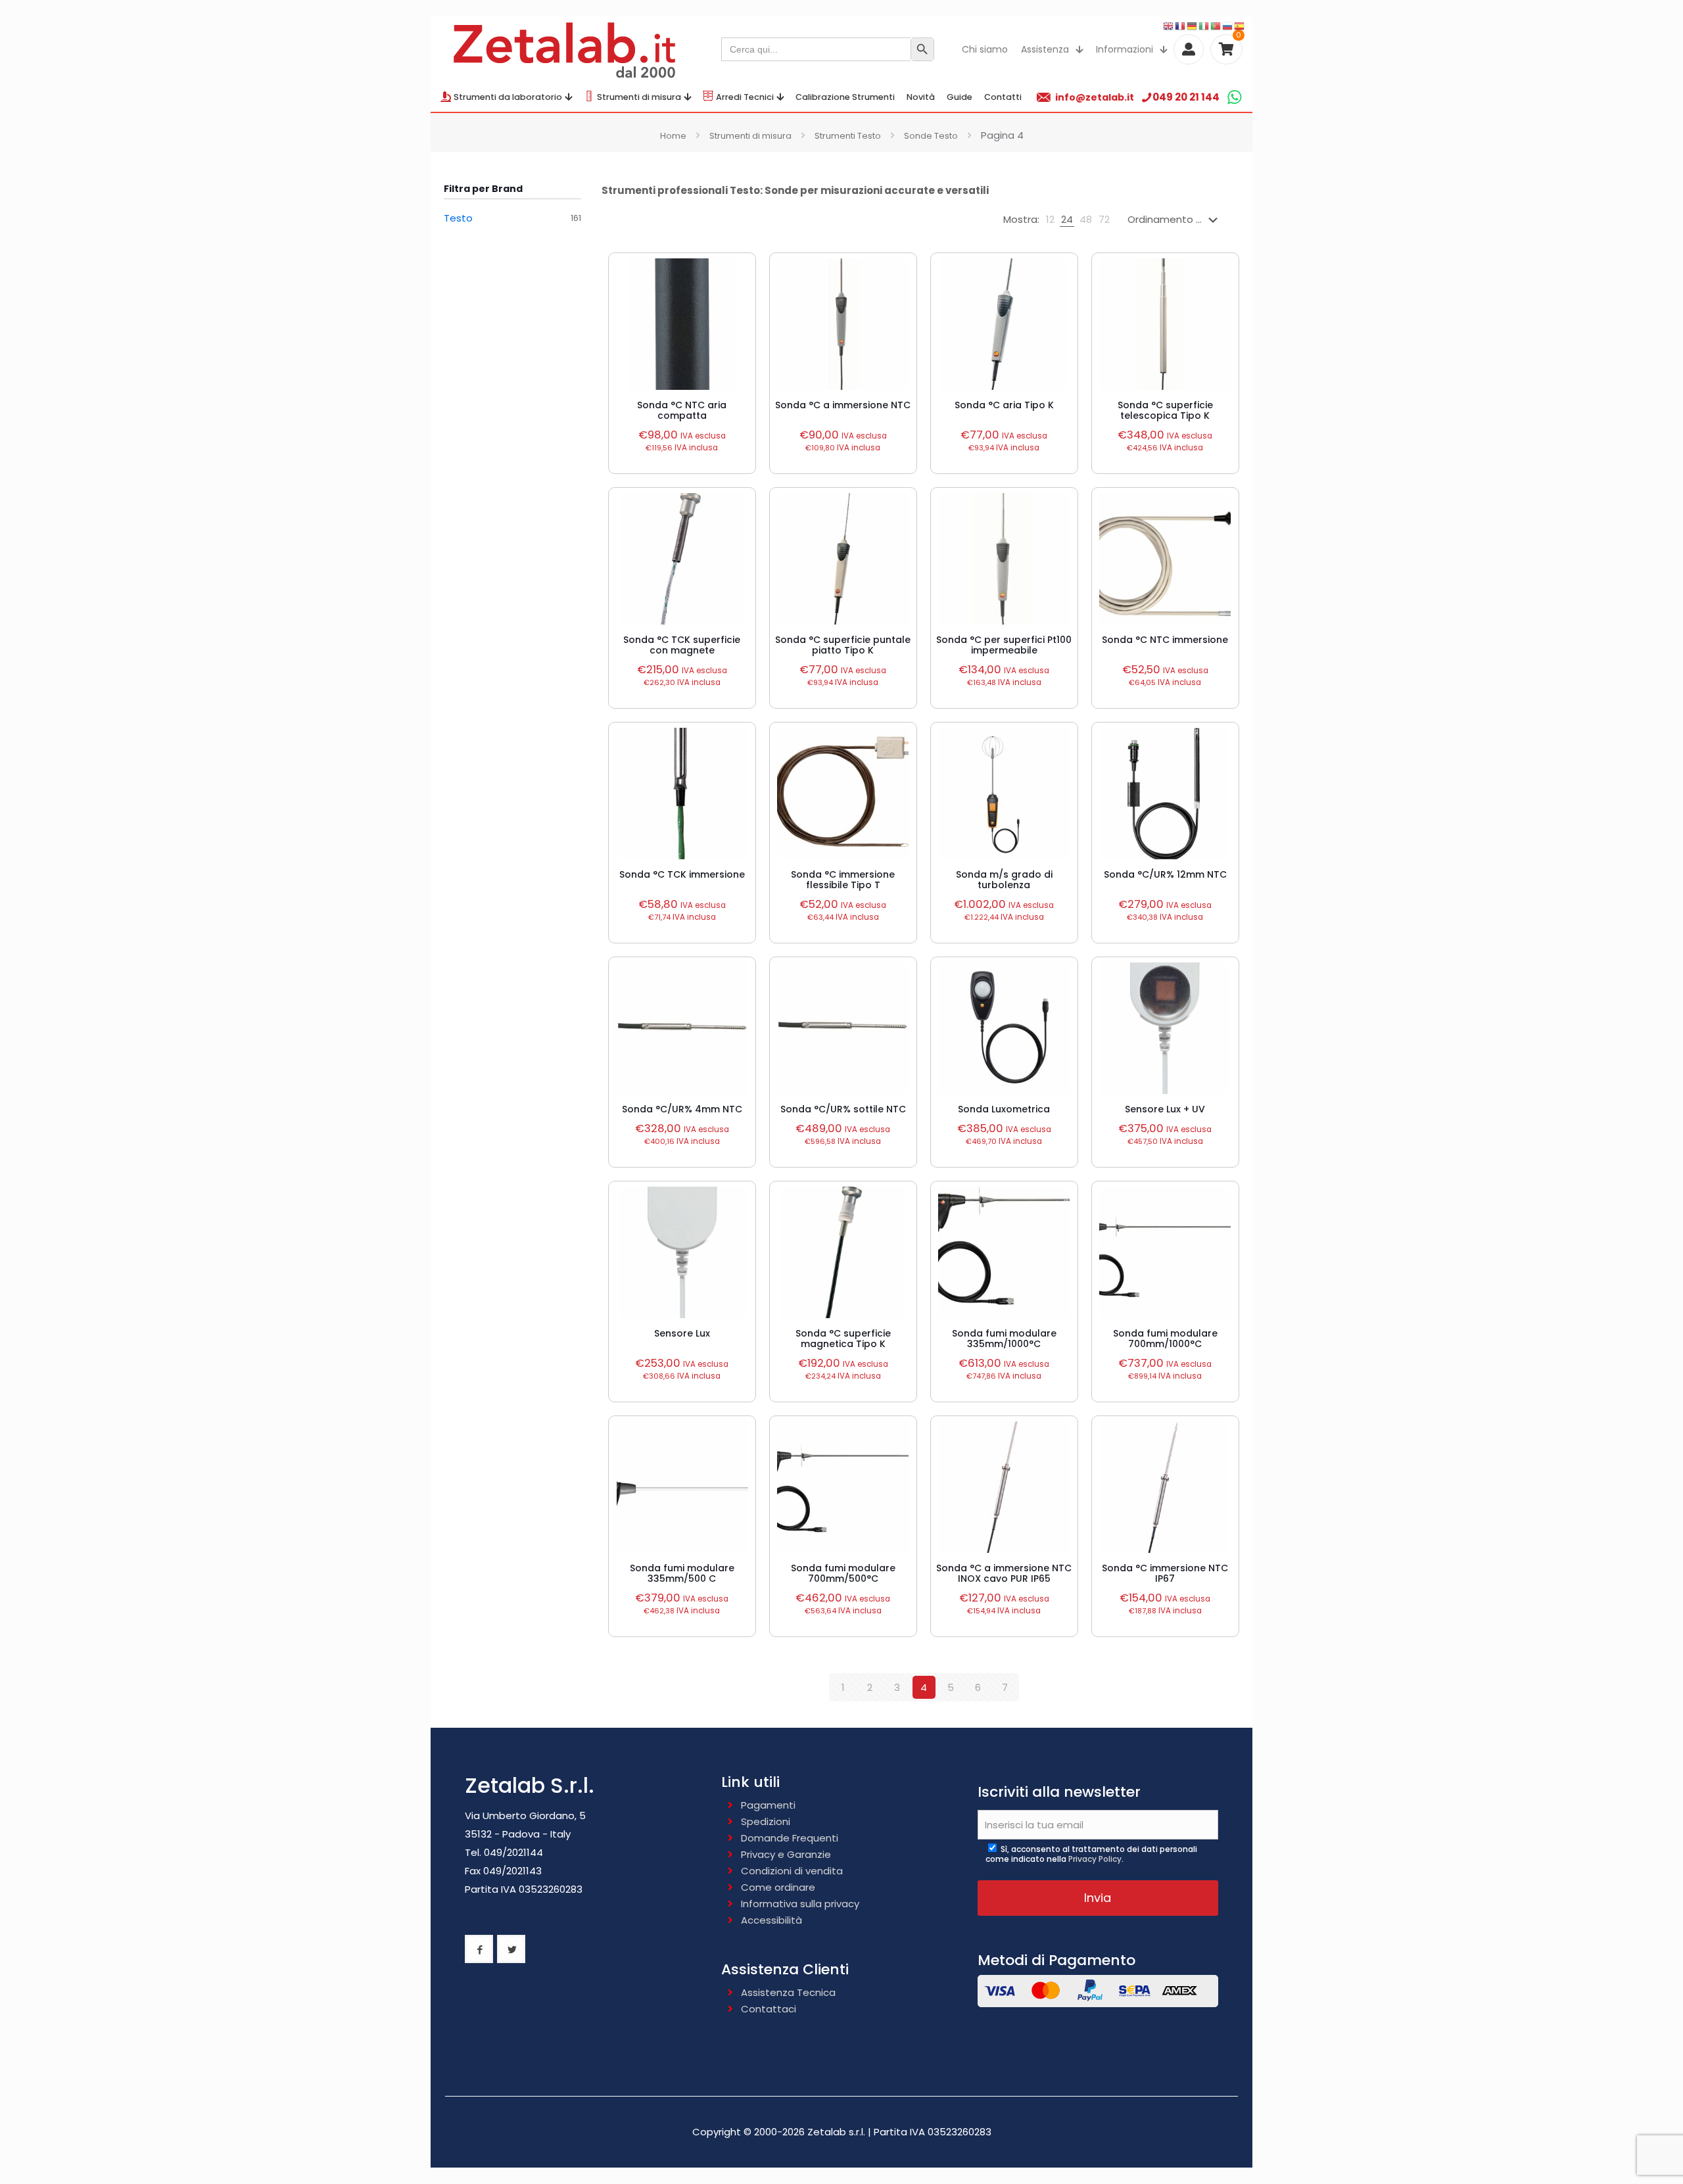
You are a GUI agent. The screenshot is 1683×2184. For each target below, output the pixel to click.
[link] (1050, 220)
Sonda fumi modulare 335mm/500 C (682, 1573)
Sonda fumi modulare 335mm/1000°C (1004, 1339)
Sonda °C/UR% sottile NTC (843, 1109)
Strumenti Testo (848, 136)
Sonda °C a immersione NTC (843, 405)
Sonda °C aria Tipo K (1004, 405)
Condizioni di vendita (792, 1871)
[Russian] (1228, 25)
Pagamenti (768, 1805)
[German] (1193, 25)
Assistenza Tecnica (788, 1992)
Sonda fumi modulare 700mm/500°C (843, 1573)
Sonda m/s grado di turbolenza (1004, 880)
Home (673, 136)
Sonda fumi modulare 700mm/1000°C (1165, 1339)
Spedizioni (766, 1821)
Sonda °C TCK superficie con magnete (682, 645)
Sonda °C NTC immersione (1165, 640)
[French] (1181, 25)
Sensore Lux (682, 1333)
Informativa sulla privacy (800, 1904)
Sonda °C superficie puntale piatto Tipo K (843, 645)
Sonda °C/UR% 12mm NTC (1165, 874)
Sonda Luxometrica (1004, 1109)
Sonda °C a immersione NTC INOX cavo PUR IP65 (1004, 1573)
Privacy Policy (1095, 1859)
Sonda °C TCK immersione (682, 874)
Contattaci (769, 2009)
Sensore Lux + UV (1165, 1109)
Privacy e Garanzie (786, 1854)
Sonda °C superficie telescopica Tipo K (1165, 410)
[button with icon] (479, 1949)
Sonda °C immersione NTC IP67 (1165, 1573)
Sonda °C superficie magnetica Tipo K (843, 1339)
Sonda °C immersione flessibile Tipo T (843, 880)
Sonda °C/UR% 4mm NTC (682, 1109)
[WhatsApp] (1234, 97)
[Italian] (1204, 25)
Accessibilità (771, 1920)
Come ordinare (778, 1887)
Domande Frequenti (790, 1838)
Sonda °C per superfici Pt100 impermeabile (1004, 645)
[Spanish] (1240, 25)
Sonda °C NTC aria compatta (682, 410)
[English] (1169, 25)
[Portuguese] (1216, 25)
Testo (458, 218)
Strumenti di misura (750, 136)
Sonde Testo (931, 136)
